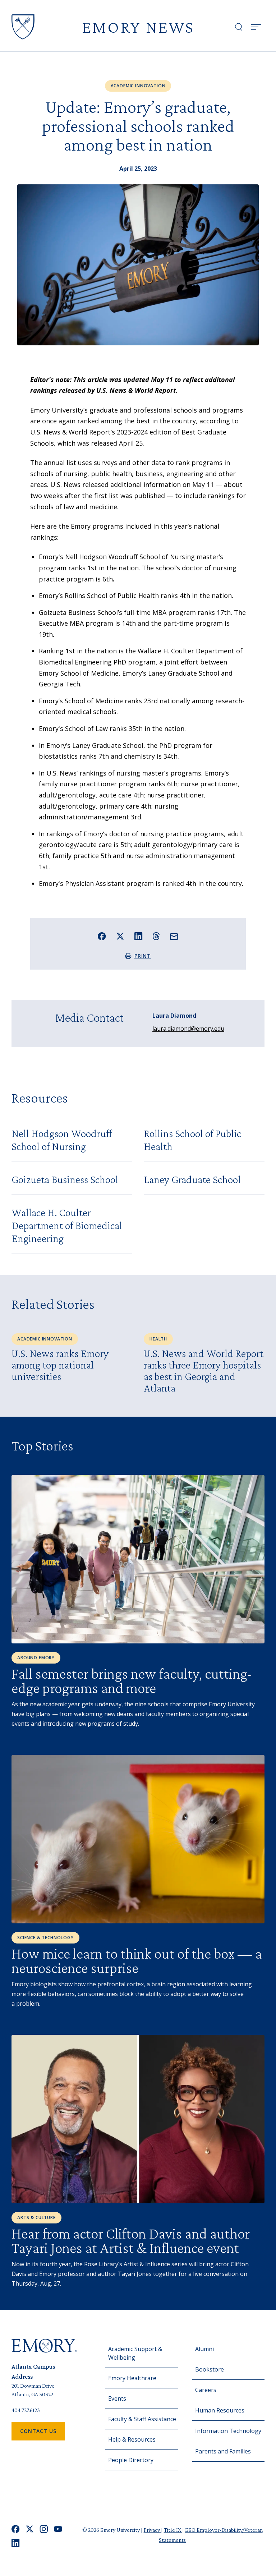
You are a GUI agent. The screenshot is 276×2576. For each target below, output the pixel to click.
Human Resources (220, 2410)
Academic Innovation (138, 86)
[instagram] (44, 2529)
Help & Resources (132, 2439)
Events (117, 2398)
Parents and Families (223, 2451)
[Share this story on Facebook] (102, 936)
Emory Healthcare (132, 2378)
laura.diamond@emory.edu (188, 1029)
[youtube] (58, 2529)
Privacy (152, 2530)
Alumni (204, 2349)
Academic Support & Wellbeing (135, 2353)
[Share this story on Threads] (156, 936)
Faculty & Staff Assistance (142, 2419)
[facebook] (16, 2529)
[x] (30, 2529)
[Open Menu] (256, 27)
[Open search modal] (239, 27)
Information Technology (228, 2431)
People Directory (131, 2460)
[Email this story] (174, 937)
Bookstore (210, 2369)
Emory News (138, 27)
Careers (206, 2390)
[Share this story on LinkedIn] (139, 936)
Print (143, 956)
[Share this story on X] (120, 936)
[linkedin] (16, 2543)
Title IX (173, 2530)
